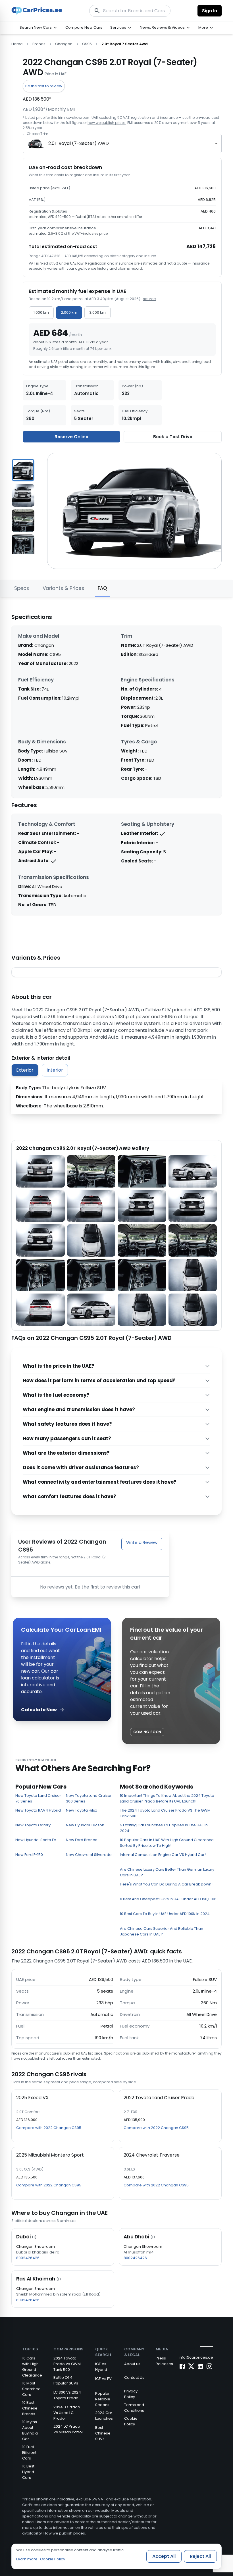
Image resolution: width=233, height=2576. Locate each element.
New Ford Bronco (82, 1840)
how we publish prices (107, 123)
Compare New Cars (84, 27)
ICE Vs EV (103, 2379)
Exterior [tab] (25, 1070)
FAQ (102, 588)
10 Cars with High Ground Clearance (32, 2367)
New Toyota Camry (33, 1825)
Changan (64, 44)
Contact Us (134, 2378)
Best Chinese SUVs (103, 2433)
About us (132, 2364)
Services (118, 27)
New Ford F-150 (29, 1855)
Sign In (210, 11)
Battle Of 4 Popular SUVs (66, 2380)
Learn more (27, 2559)
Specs (22, 588)
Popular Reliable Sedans (103, 2399)
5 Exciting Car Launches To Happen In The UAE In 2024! (164, 1828)
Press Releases (164, 2361)
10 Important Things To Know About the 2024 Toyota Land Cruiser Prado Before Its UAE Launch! (167, 1798)
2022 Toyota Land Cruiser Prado (159, 2098)
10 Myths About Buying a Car (30, 2430)
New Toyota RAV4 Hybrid (38, 1810)
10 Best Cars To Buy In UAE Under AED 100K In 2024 (165, 1914)
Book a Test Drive (173, 437)
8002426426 (28, 2258)
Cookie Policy (131, 2421)
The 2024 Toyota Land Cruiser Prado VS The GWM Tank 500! (165, 1813)
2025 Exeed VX (32, 2098)
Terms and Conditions (134, 2408)
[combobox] (122, 144)
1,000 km (41, 312)
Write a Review (142, 1542)
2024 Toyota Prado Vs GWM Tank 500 (67, 2364)
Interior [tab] (55, 1070)
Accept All (164, 2556)
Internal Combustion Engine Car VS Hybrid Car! (163, 1855)
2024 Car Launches (104, 2416)
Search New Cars (36, 27)
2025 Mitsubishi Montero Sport (50, 2155)
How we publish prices (64, 2533)
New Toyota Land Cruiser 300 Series (89, 1798)
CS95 (87, 44)
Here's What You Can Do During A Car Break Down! (166, 1884)
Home (17, 44)
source (149, 299)
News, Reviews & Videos (162, 27)
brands (39, 44)
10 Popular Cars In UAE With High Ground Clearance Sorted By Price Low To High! (167, 1843)
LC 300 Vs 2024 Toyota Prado (67, 2395)
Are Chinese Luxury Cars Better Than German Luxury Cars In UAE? (167, 1872)
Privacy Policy (131, 2394)
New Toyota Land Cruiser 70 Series (38, 1798)
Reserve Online (71, 437)
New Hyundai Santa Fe (36, 1840)
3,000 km (97, 312)
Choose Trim (37, 134)
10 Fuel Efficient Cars (29, 2453)
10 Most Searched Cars (31, 2389)
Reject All (200, 2556)
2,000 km (69, 312)
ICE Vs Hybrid (101, 2367)
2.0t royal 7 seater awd (125, 44)
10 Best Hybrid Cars (28, 2472)
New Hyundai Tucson (85, 1825)
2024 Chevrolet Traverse (152, 2155)
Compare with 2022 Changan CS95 (49, 2128)
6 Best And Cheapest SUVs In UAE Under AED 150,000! (168, 1899)
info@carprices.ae (196, 2357)
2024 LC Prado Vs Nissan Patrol (68, 2429)
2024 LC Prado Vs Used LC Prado (67, 2413)
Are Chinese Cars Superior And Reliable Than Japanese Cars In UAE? (162, 1931)
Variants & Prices (63, 588)
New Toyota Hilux (81, 1810)
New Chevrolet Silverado (89, 1855)
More (203, 27)
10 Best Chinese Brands (30, 2408)
